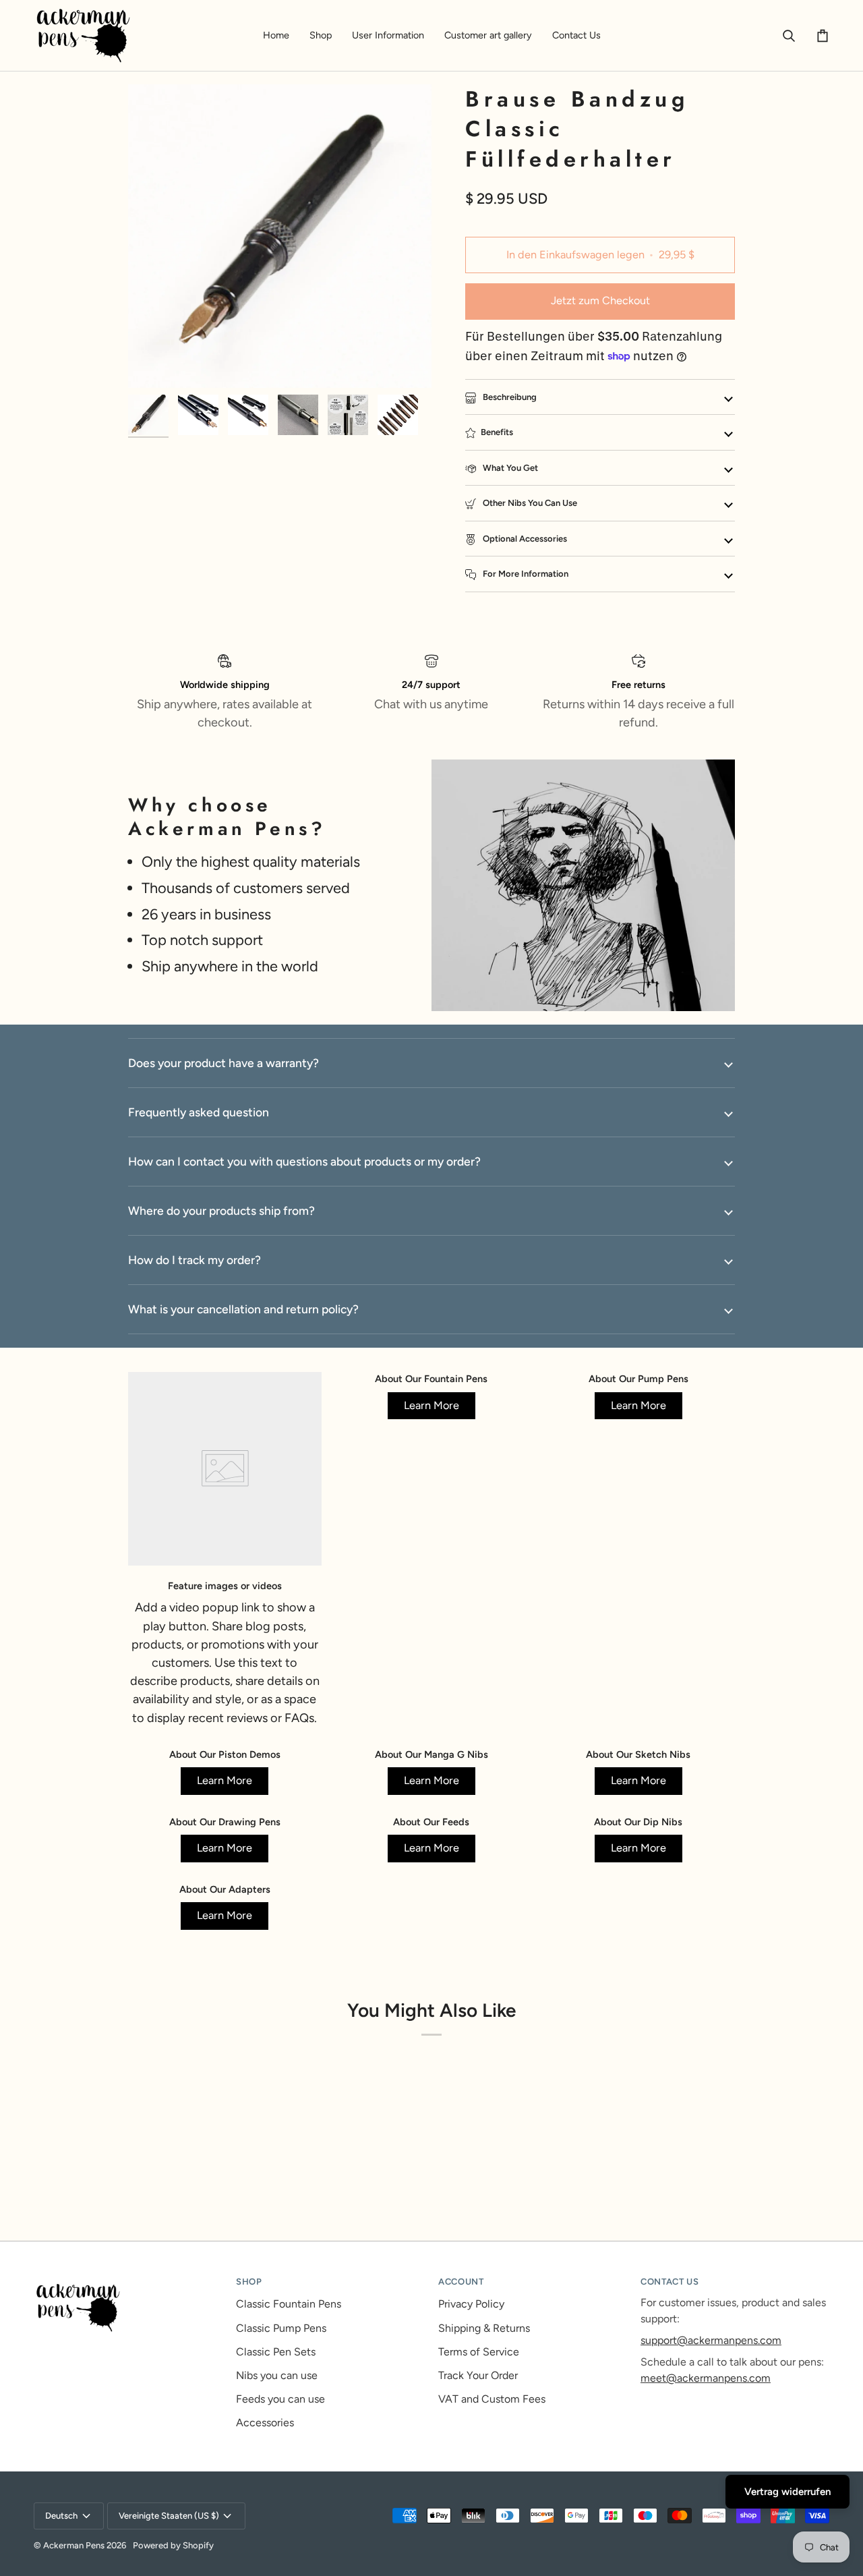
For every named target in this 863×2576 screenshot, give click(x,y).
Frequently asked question (199, 1112)
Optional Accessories (524, 539)
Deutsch (61, 2516)
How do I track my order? (195, 1260)
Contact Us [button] (670, 2282)
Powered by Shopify (173, 2545)
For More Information (525, 574)
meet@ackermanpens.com (706, 2378)
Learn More (431, 1405)
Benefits (497, 432)
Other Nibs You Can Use (529, 503)
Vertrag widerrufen (787, 2492)
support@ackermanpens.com (711, 2340)
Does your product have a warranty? (224, 1063)
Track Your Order (478, 2375)
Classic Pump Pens (281, 2328)
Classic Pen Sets (276, 2352)
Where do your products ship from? (221, 1210)
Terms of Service (479, 2352)
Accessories (265, 2423)
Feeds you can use (280, 2399)
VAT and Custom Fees (492, 2399)
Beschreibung (509, 397)
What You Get (509, 468)
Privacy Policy (471, 2304)
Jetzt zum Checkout (600, 300)
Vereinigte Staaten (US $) (169, 2516)
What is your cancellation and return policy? (243, 1309)
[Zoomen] (153, 363)
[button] (321, 35)
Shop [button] (249, 2282)
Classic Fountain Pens (289, 2304)
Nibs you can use (277, 2375)
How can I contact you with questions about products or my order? (304, 1161)
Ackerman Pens (74, 2545)
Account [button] (461, 2282)
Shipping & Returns (484, 2328)
